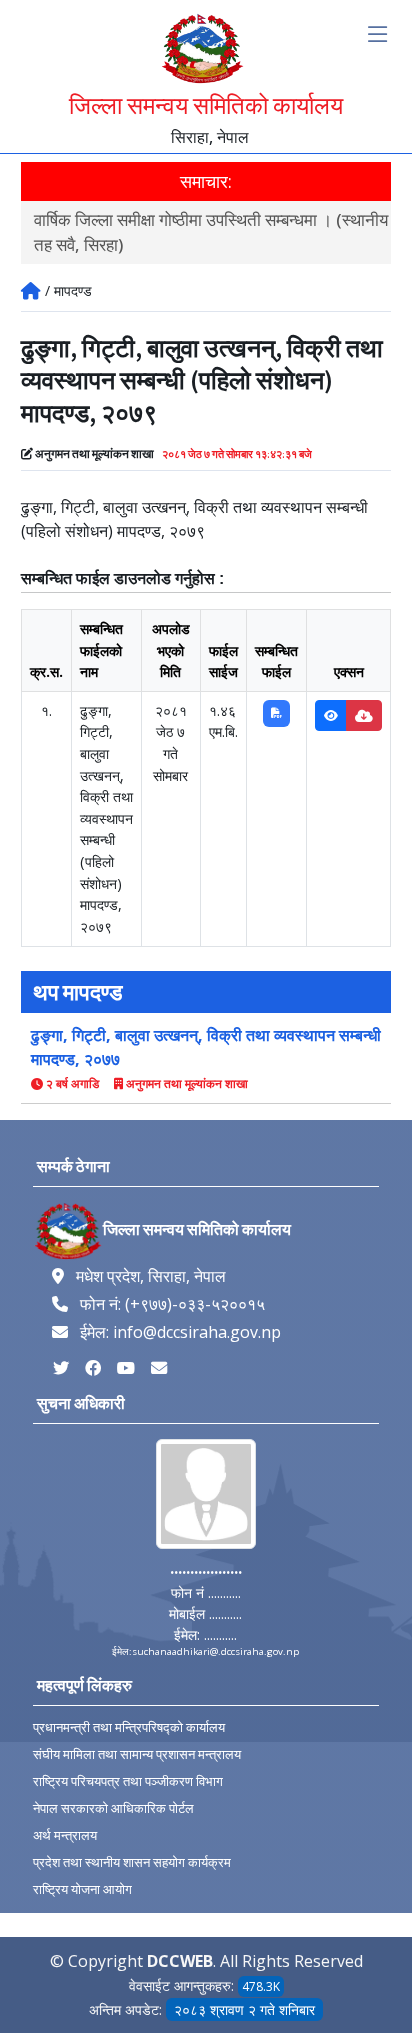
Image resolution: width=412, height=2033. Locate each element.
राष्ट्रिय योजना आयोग (82, 1889)
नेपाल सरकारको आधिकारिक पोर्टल (113, 1808)
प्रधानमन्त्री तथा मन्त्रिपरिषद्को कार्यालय (129, 1727)
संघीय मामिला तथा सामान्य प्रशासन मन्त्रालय (137, 1754)
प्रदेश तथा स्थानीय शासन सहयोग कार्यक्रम (132, 1862)
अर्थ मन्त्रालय (65, 1835)
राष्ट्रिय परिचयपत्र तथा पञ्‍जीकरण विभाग (128, 1781)
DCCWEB (180, 1961)
